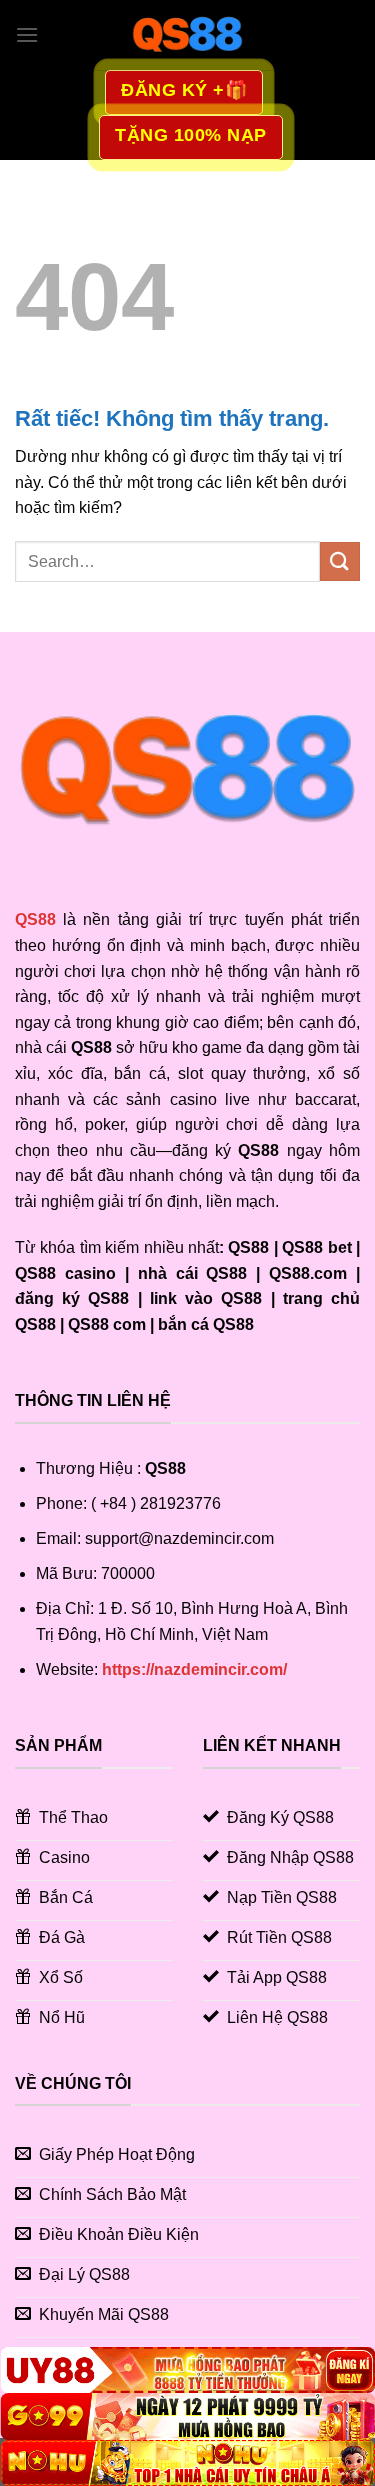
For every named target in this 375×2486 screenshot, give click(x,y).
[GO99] (187, 2416)
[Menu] (27, 34)
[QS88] (188, 35)
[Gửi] (340, 561)
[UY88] (187, 2370)
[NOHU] (187, 2463)
